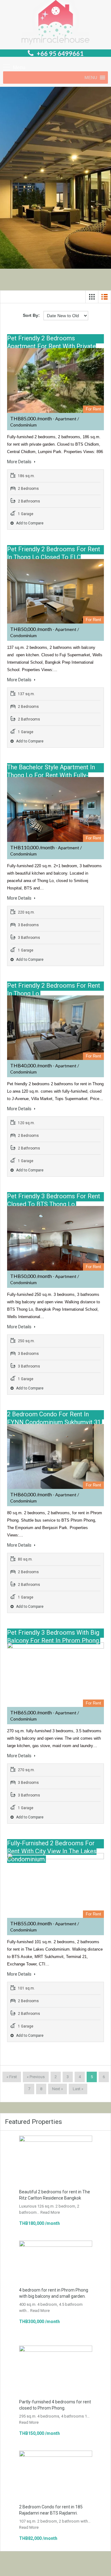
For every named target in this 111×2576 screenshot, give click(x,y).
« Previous (36, 2077)
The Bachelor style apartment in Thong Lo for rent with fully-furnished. (51, 775)
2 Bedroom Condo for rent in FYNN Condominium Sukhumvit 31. (55, 1418)
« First (12, 2077)
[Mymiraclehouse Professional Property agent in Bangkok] (55, 23)
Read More (50, 2212)
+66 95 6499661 (60, 53)
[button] (91, 78)
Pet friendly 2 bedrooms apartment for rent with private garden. (51, 346)
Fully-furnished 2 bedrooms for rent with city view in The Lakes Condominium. (52, 1851)
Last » (78, 2089)
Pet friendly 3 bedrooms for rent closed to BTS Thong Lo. (54, 1200)
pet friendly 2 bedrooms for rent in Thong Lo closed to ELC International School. (54, 557)
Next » (58, 2089)
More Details (20, 462)
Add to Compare (29, 523)
